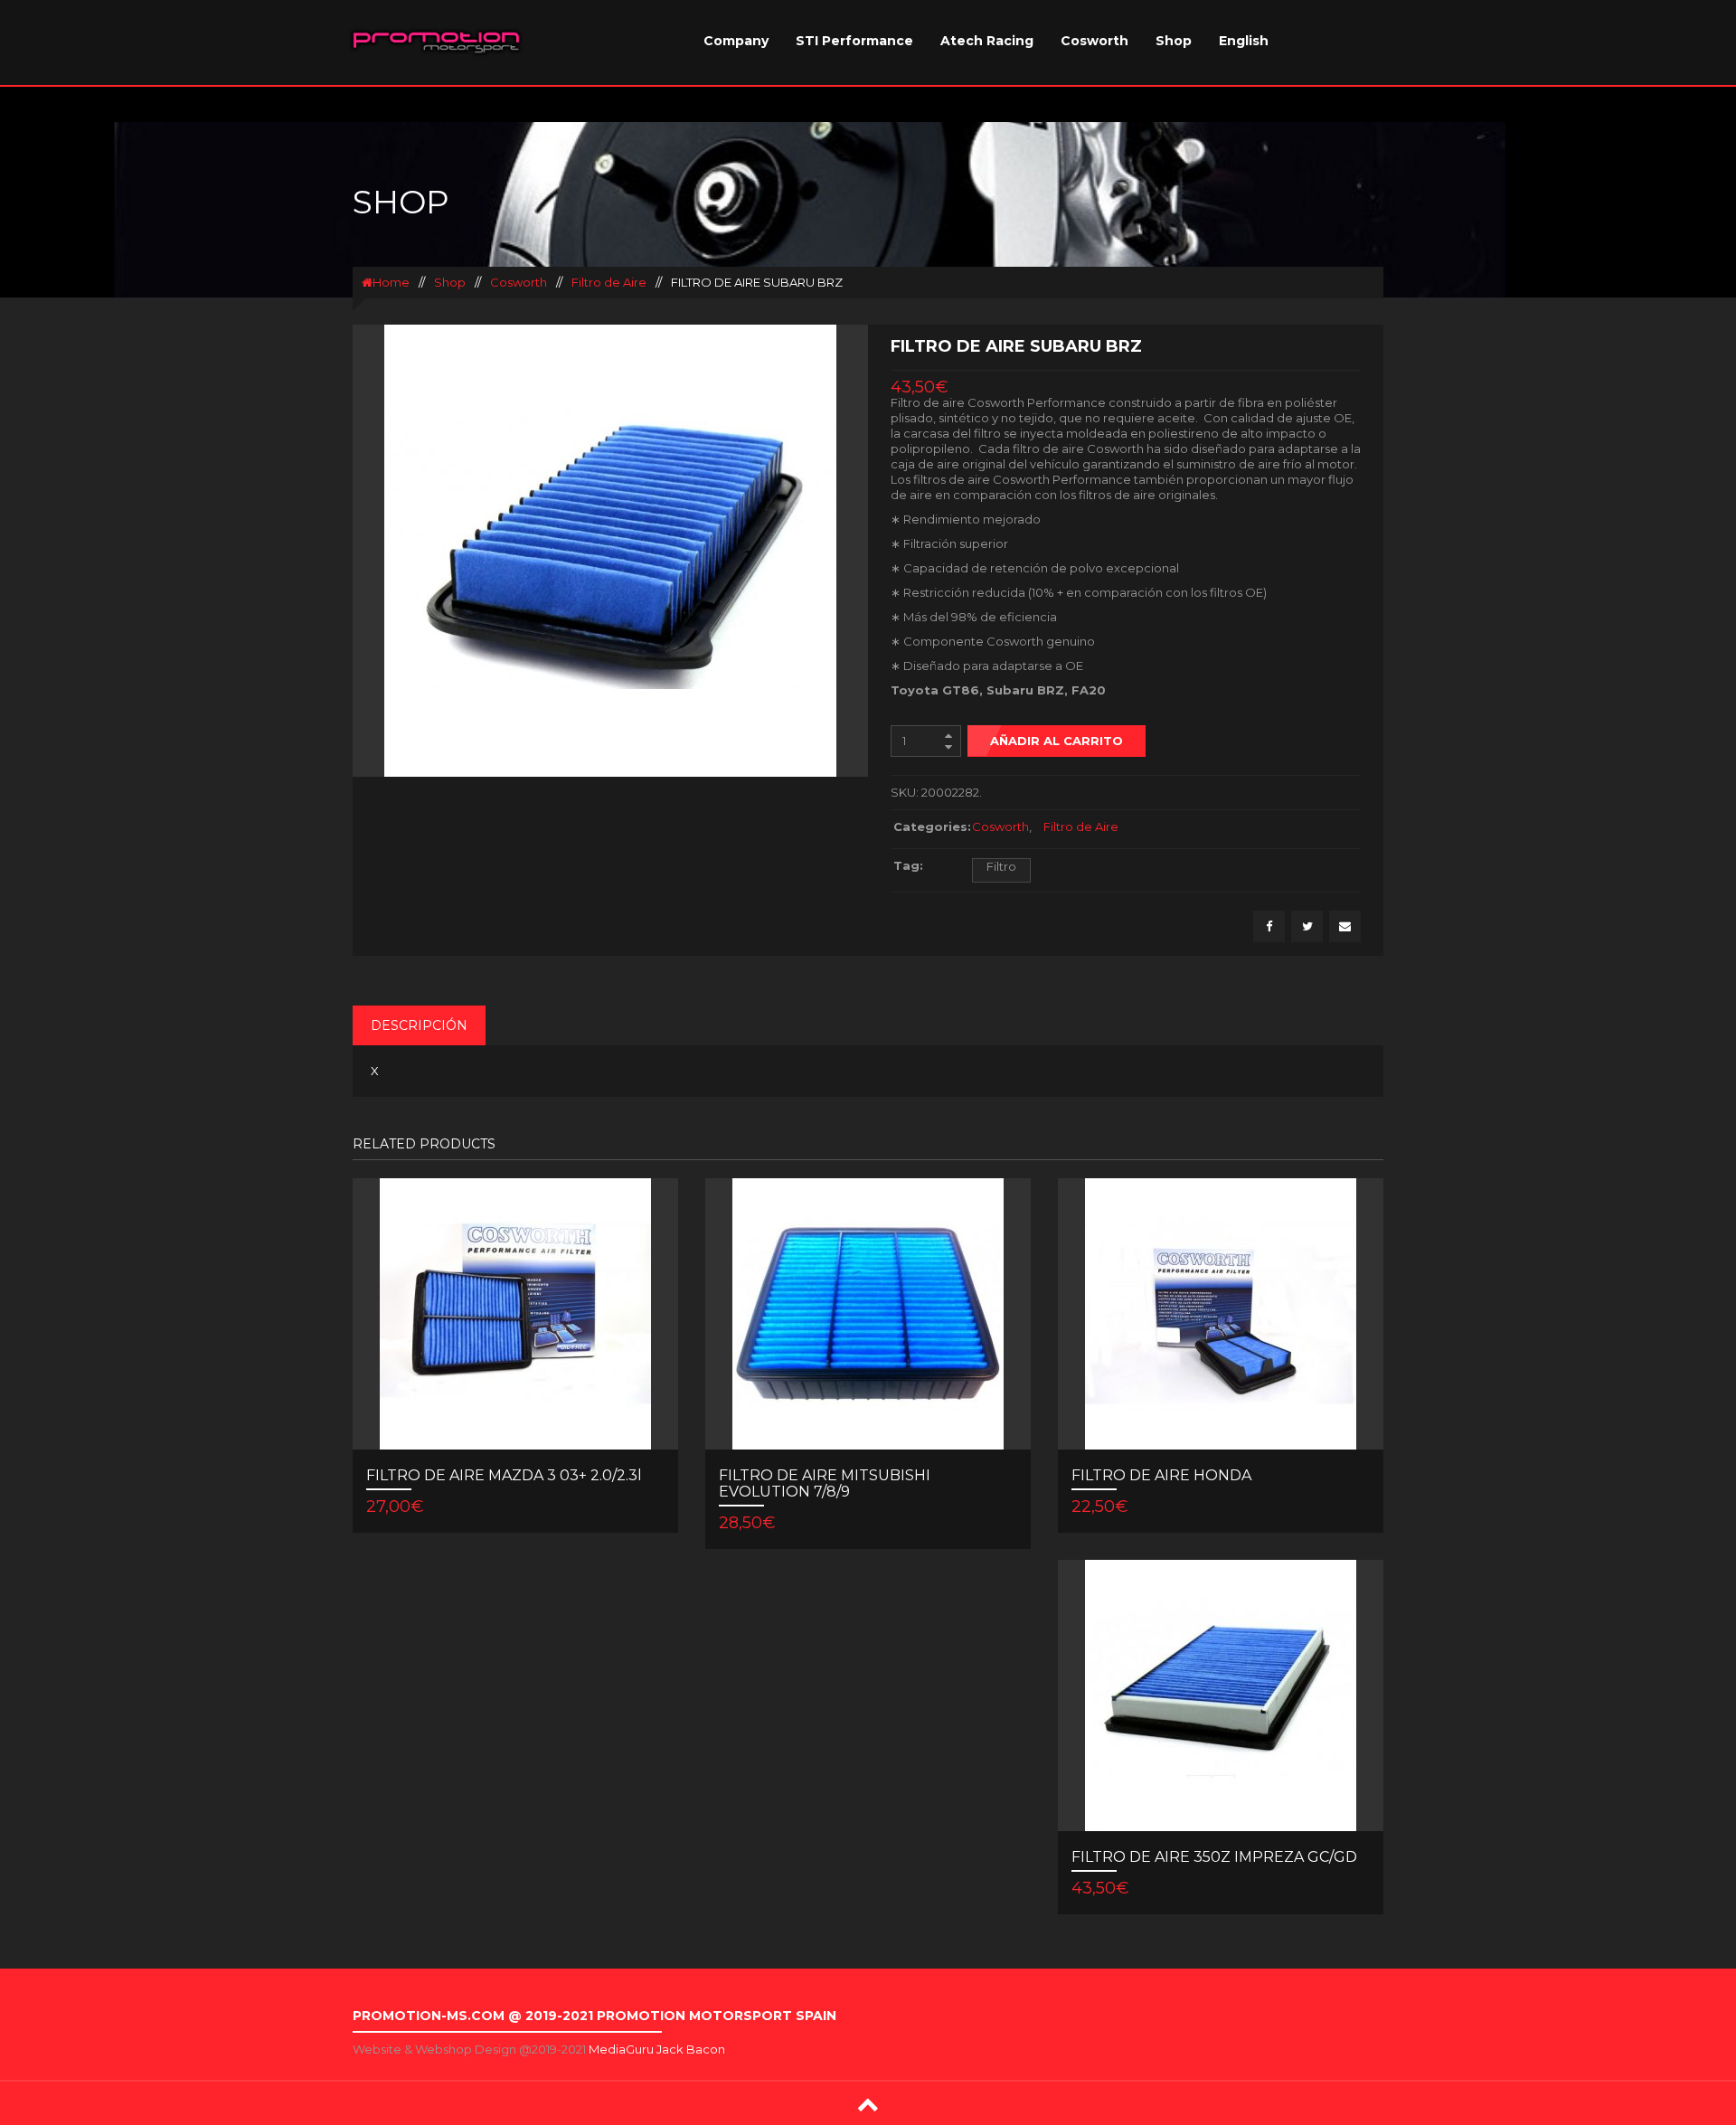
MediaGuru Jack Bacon (657, 2049)
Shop (1174, 41)
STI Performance (854, 41)
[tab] (419, 1025)
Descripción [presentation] (419, 1025)
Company (736, 41)
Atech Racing (987, 41)
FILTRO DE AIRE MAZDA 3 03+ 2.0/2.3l (504, 1475)
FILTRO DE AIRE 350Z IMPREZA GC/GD (1214, 1857)
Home (391, 282)
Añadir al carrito (1057, 741)
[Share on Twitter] (1307, 926)
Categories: (928, 826)
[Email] (1345, 926)
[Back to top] (868, 2104)
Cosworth (1094, 41)
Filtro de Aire (609, 282)
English (1244, 41)
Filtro (1001, 866)
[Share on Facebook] (1269, 926)
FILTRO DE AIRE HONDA (1161, 1475)
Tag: (908, 865)
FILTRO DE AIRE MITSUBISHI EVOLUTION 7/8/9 (825, 1483)
